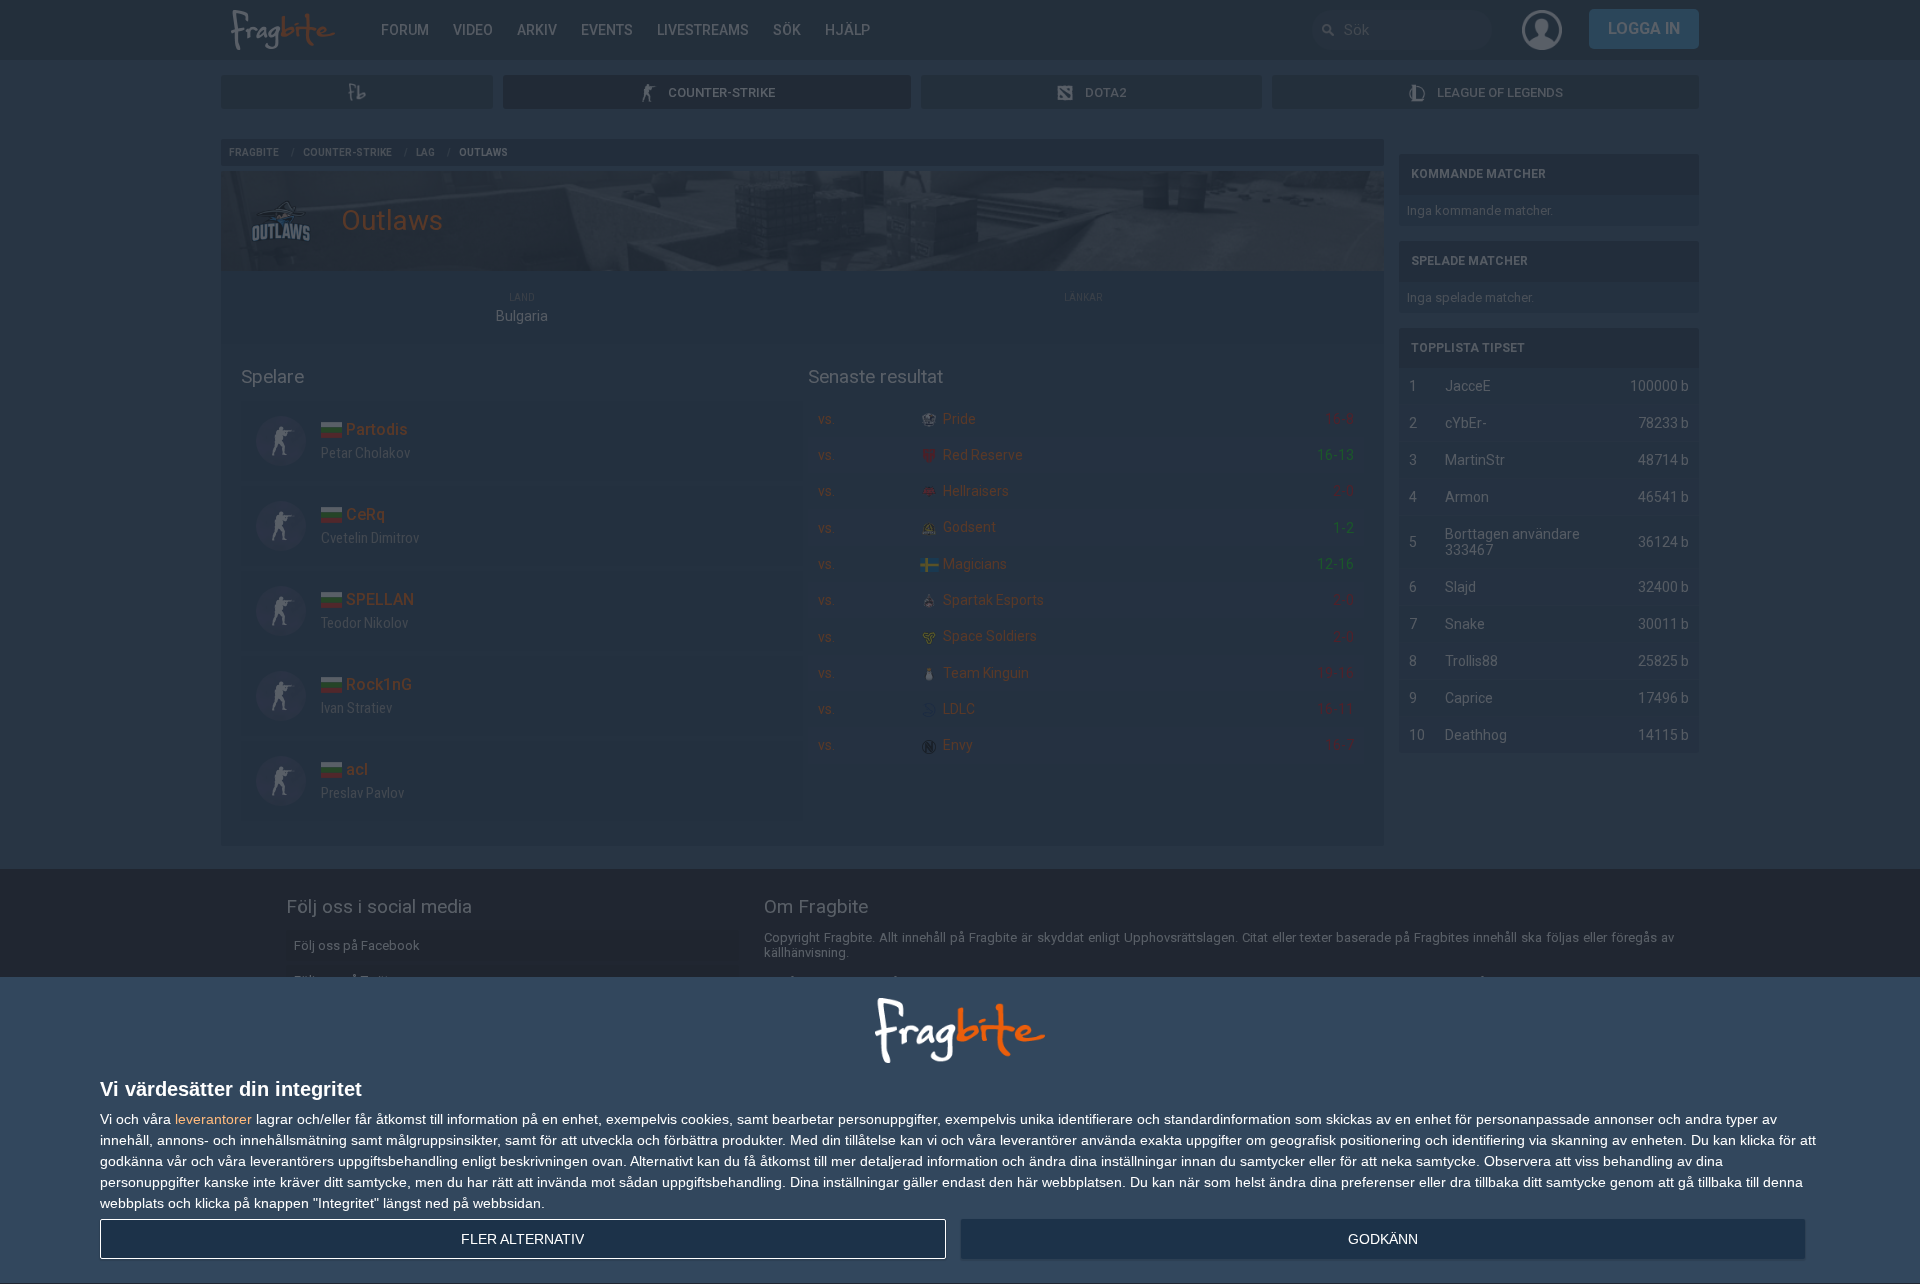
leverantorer (213, 1119)
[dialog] (960, 1131)
